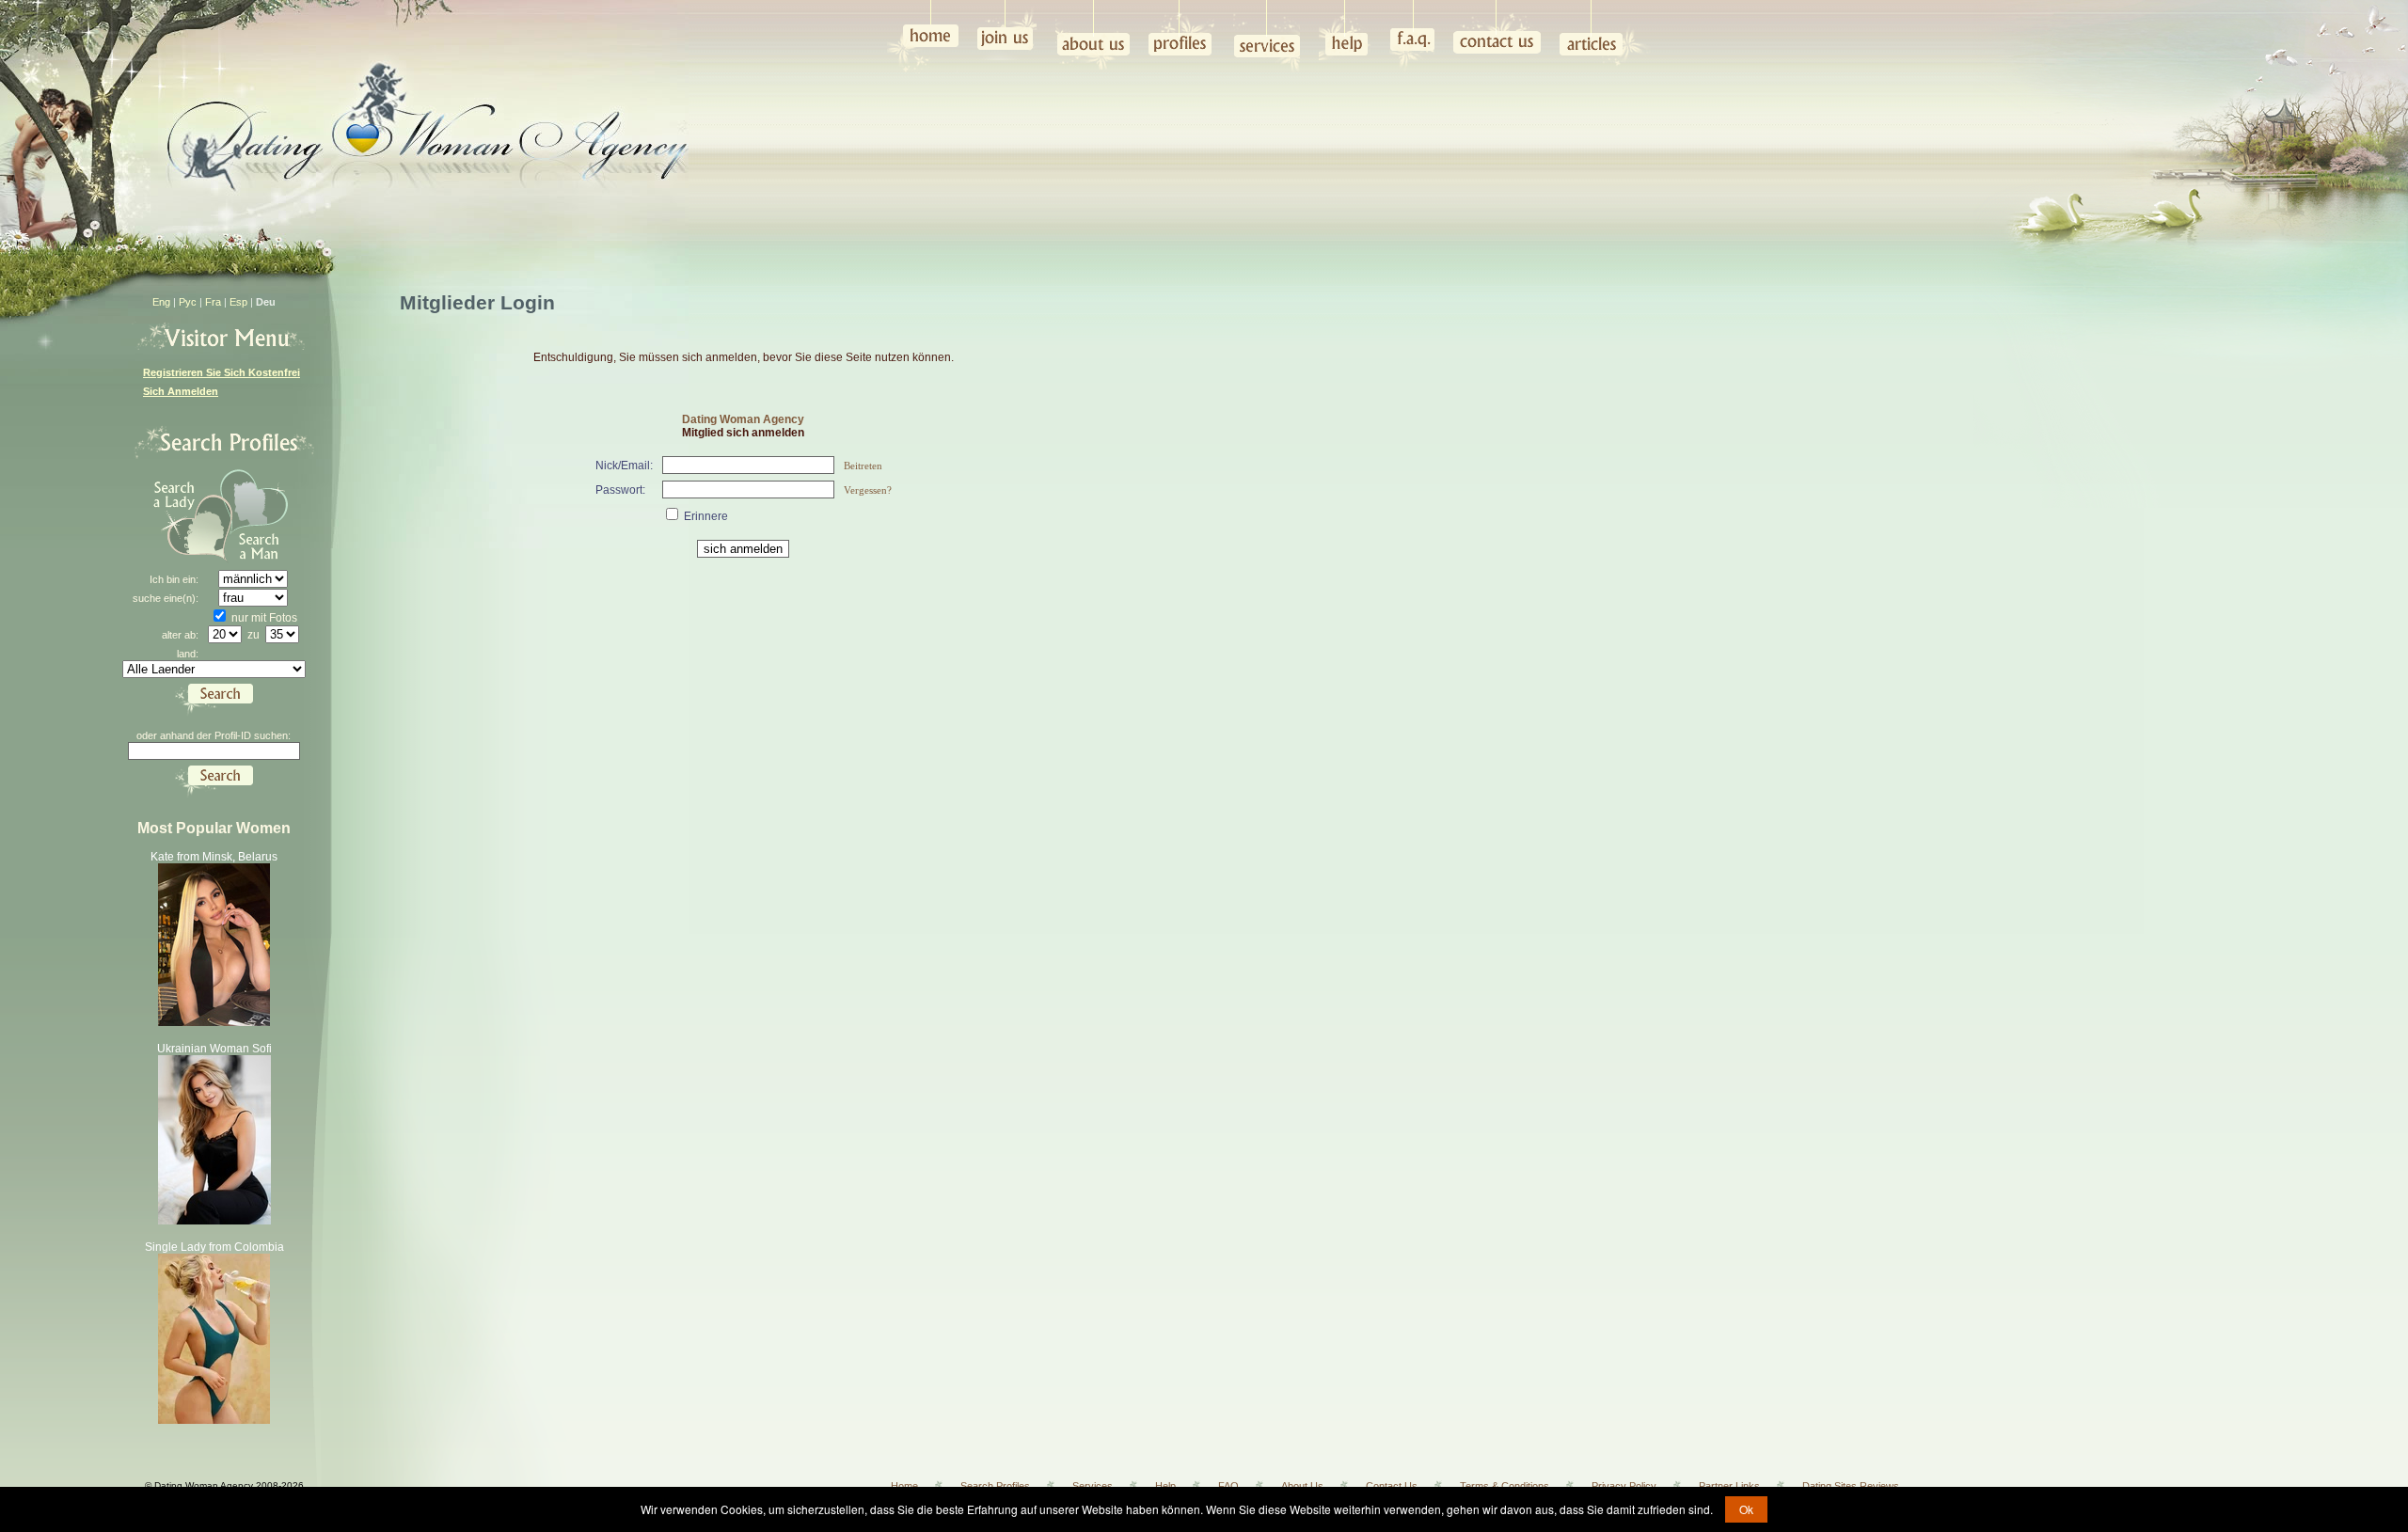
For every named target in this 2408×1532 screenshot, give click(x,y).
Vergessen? (868, 490)
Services (1093, 1486)
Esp (238, 302)
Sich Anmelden (181, 391)
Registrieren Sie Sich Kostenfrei (222, 372)
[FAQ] (1412, 37)
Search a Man (265, 516)
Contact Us (1392, 1486)
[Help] (1345, 30)
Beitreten (863, 466)
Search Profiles (995, 1486)
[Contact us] (1497, 30)
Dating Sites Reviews (1851, 1486)
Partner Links (1729, 1486)
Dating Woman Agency (743, 419)
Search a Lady (185, 516)
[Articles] (1605, 35)
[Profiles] (1181, 32)
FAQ (1228, 1486)
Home (904, 1486)
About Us (1302, 1486)
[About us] (1093, 37)
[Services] (1267, 36)
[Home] (923, 37)
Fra (213, 302)
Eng (161, 302)
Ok (1746, 1509)
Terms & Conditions (1505, 1486)
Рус (188, 302)
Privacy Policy (1624, 1486)
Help (1165, 1486)
